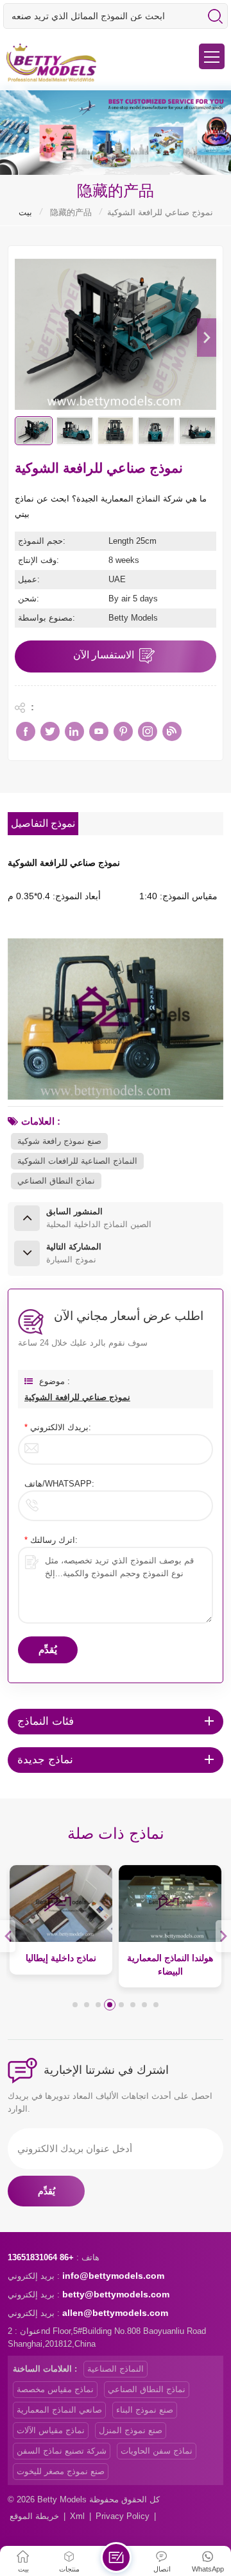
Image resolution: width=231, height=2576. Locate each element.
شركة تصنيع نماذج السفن (62, 2451)
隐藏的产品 (71, 212)
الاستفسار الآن (104, 655)
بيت (25, 212)
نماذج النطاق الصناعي (56, 1181)
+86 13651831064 (41, 2257)
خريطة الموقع (34, 2516)
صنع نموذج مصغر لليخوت (61, 2471)
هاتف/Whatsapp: (59, 1484)
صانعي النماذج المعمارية (59, 2410)
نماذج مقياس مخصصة (55, 2389)
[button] (207, 338)
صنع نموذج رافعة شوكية (59, 1141)
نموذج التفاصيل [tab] (43, 824)
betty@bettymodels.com (116, 2294)
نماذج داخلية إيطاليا (61, 1958)
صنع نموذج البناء (145, 2410)
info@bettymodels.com (113, 2276)
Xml (77, 2516)
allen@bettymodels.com (115, 2313)
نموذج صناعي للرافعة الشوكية (77, 1397)
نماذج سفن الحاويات (157, 2451)
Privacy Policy (123, 2516)
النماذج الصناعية (116, 2369)
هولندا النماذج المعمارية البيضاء (170, 1965)
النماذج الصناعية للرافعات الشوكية (77, 1161)
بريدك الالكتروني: (58, 1427)
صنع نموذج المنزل (131, 2430)
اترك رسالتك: (51, 1540)
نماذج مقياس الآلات (51, 2430)
